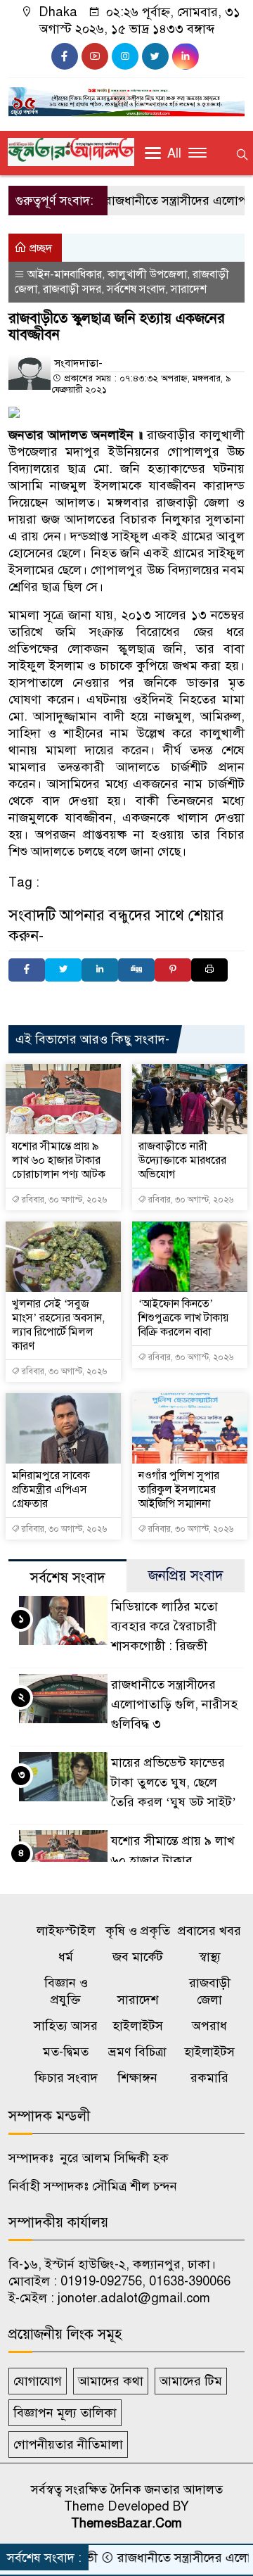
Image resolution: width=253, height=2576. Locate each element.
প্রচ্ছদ (39, 248)
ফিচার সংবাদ (66, 2078)
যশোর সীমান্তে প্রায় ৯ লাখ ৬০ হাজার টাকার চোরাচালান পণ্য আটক (59, 1160)
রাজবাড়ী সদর (72, 289)
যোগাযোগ (38, 2381)
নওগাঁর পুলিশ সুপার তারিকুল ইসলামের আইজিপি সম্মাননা (179, 1490)
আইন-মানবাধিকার (65, 274)
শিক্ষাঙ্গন (137, 2078)
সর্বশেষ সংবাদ (136, 289)
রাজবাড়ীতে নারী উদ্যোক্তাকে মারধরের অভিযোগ (182, 1160)
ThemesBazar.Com (126, 2523)
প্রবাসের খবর (209, 1931)
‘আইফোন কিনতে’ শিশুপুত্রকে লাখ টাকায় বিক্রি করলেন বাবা (183, 1318)
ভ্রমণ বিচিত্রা (137, 2052)
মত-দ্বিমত (66, 2052)
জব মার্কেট (138, 1957)
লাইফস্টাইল (66, 1931)
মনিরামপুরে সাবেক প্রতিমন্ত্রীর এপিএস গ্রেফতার (51, 1490)
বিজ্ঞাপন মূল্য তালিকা (65, 2413)
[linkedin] (186, 56)
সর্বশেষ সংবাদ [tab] (68, 1578)
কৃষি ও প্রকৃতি (138, 1931)
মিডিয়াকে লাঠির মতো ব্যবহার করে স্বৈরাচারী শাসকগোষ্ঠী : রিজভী (164, 1626)
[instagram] (125, 56)
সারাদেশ (189, 289)
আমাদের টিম (191, 2381)
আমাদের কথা (111, 2381)
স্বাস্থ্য (210, 1957)
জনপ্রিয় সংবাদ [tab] (186, 1576)
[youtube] (95, 56)
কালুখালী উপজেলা (147, 274)
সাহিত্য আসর (66, 2026)
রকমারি (209, 2078)
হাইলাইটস (138, 2026)
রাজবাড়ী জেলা (210, 1991)
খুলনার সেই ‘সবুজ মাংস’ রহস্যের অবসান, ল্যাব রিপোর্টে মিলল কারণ (58, 1325)
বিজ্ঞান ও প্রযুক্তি (66, 1991)
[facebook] (65, 56)
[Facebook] (27, 970)
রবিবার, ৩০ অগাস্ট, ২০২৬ (63, 1200)
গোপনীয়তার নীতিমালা (68, 2444)
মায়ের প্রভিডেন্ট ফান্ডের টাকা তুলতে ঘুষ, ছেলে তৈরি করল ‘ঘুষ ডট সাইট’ (174, 1782)
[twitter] (155, 56)
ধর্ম (66, 1957)
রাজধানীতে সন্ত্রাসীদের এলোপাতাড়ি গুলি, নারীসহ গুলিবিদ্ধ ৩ (174, 1704)
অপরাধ (209, 2026)
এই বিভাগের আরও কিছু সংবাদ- (92, 1039)
